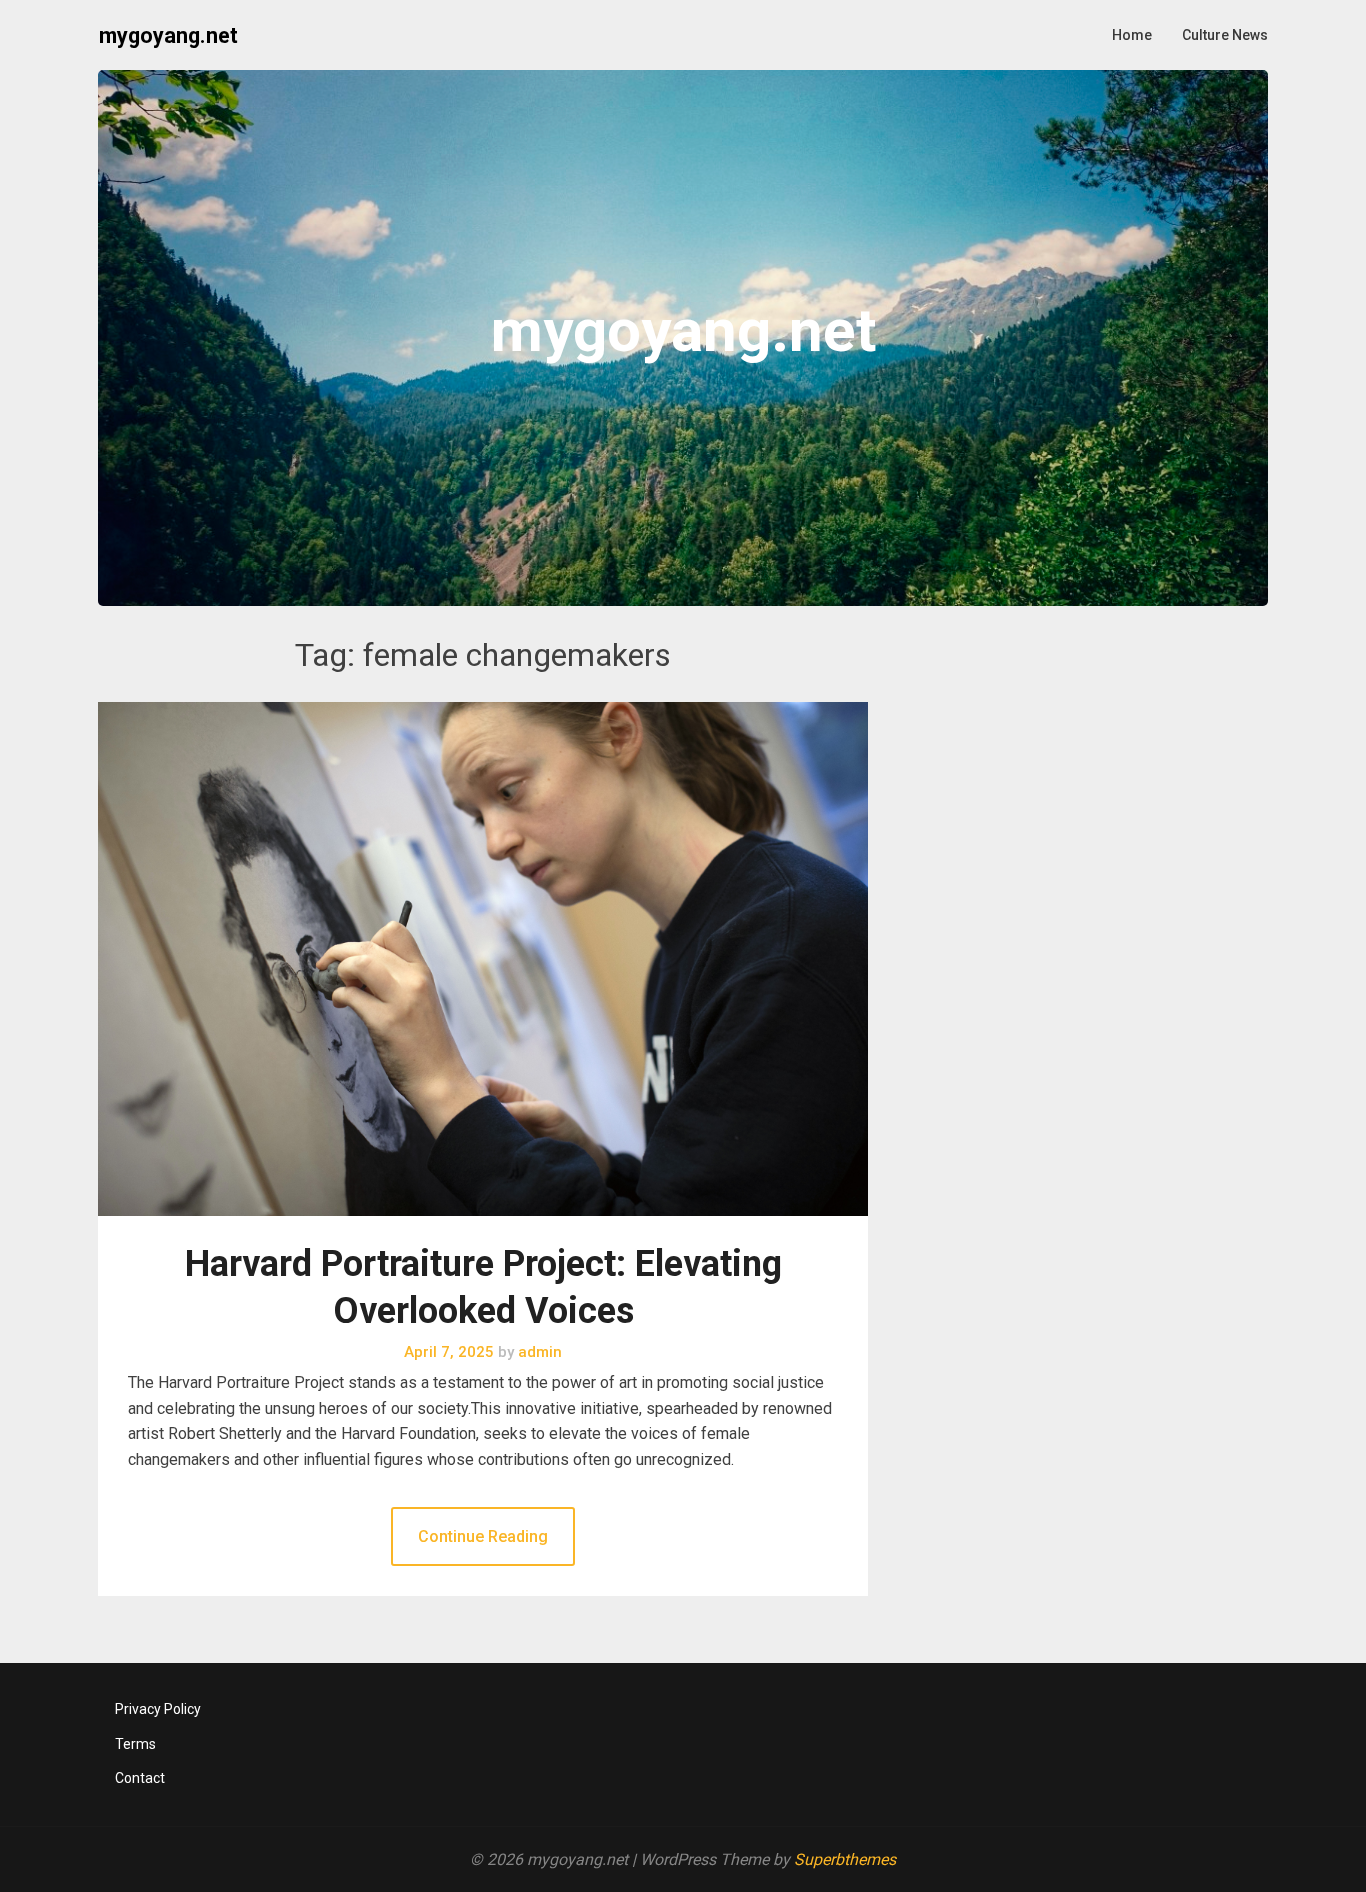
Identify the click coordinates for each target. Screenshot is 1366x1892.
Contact (140, 1778)
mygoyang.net (168, 35)
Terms (135, 1744)
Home (1132, 35)
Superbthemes (845, 1859)
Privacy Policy (158, 1709)
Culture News (1225, 35)
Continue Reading (483, 1536)
